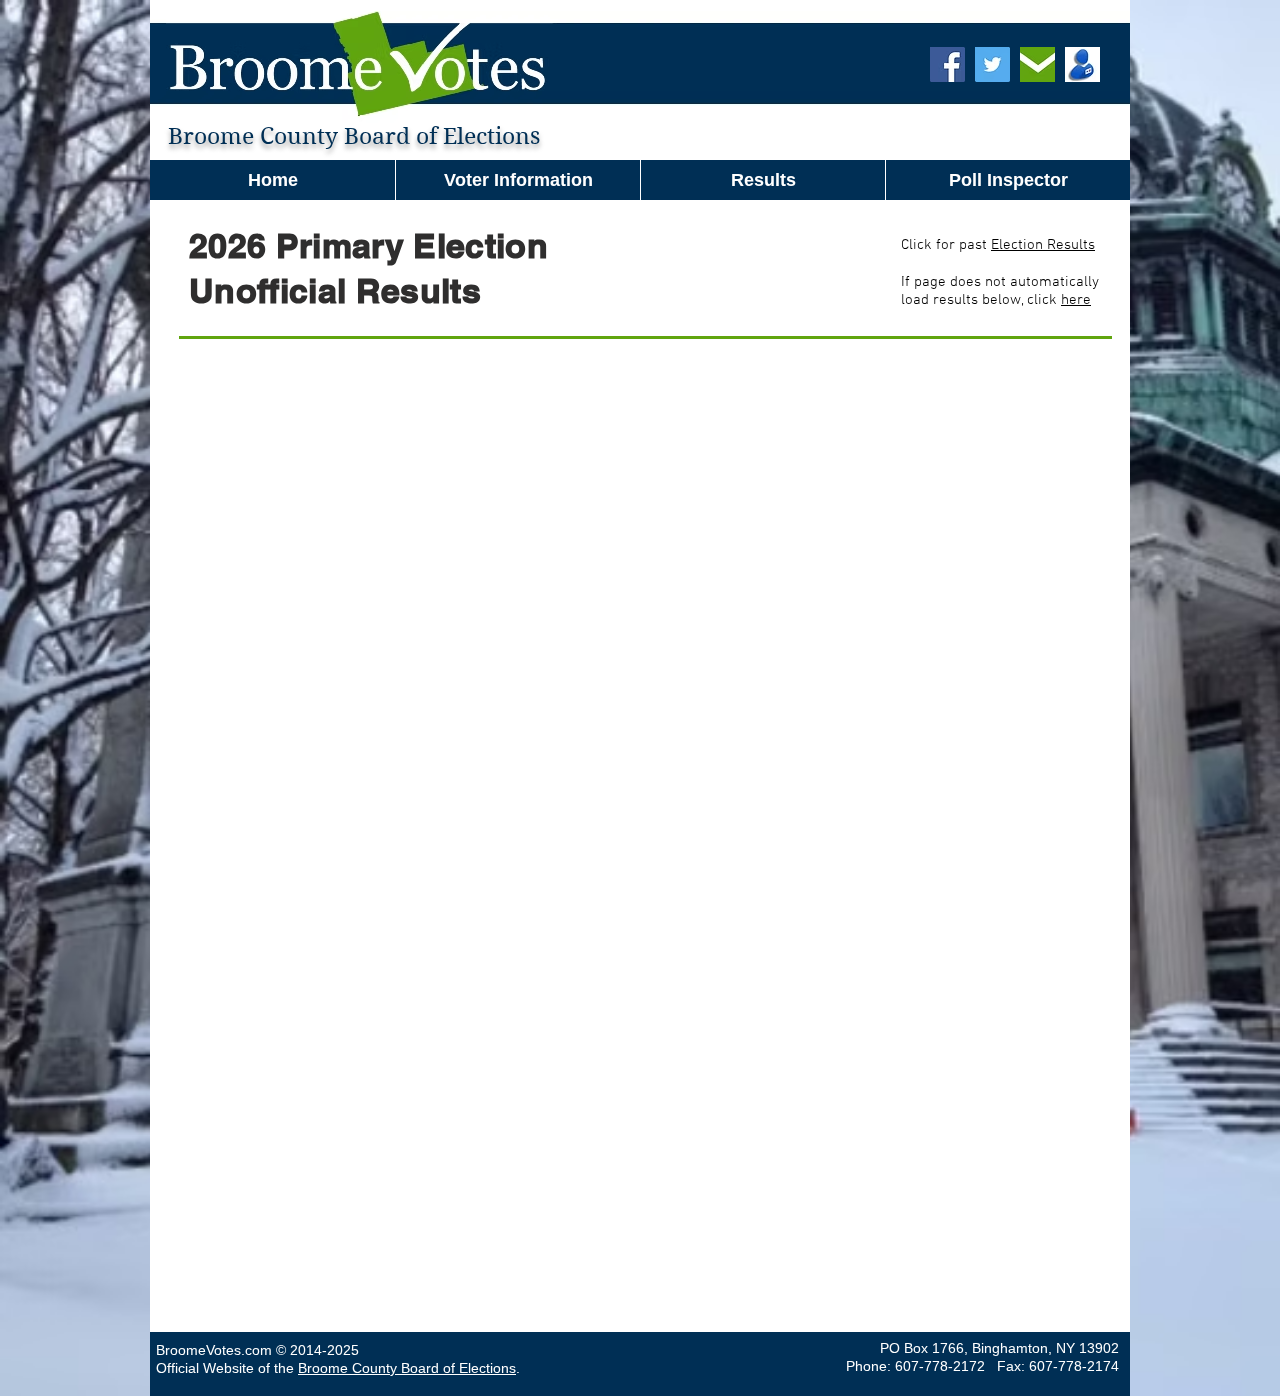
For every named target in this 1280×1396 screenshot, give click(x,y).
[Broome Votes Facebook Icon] (947, 64)
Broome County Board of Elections (407, 1368)
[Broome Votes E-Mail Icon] (1037, 64)
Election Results (1043, 245)
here (1076, 300)
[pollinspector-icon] (1082, 64)
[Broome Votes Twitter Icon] (992, 64)
